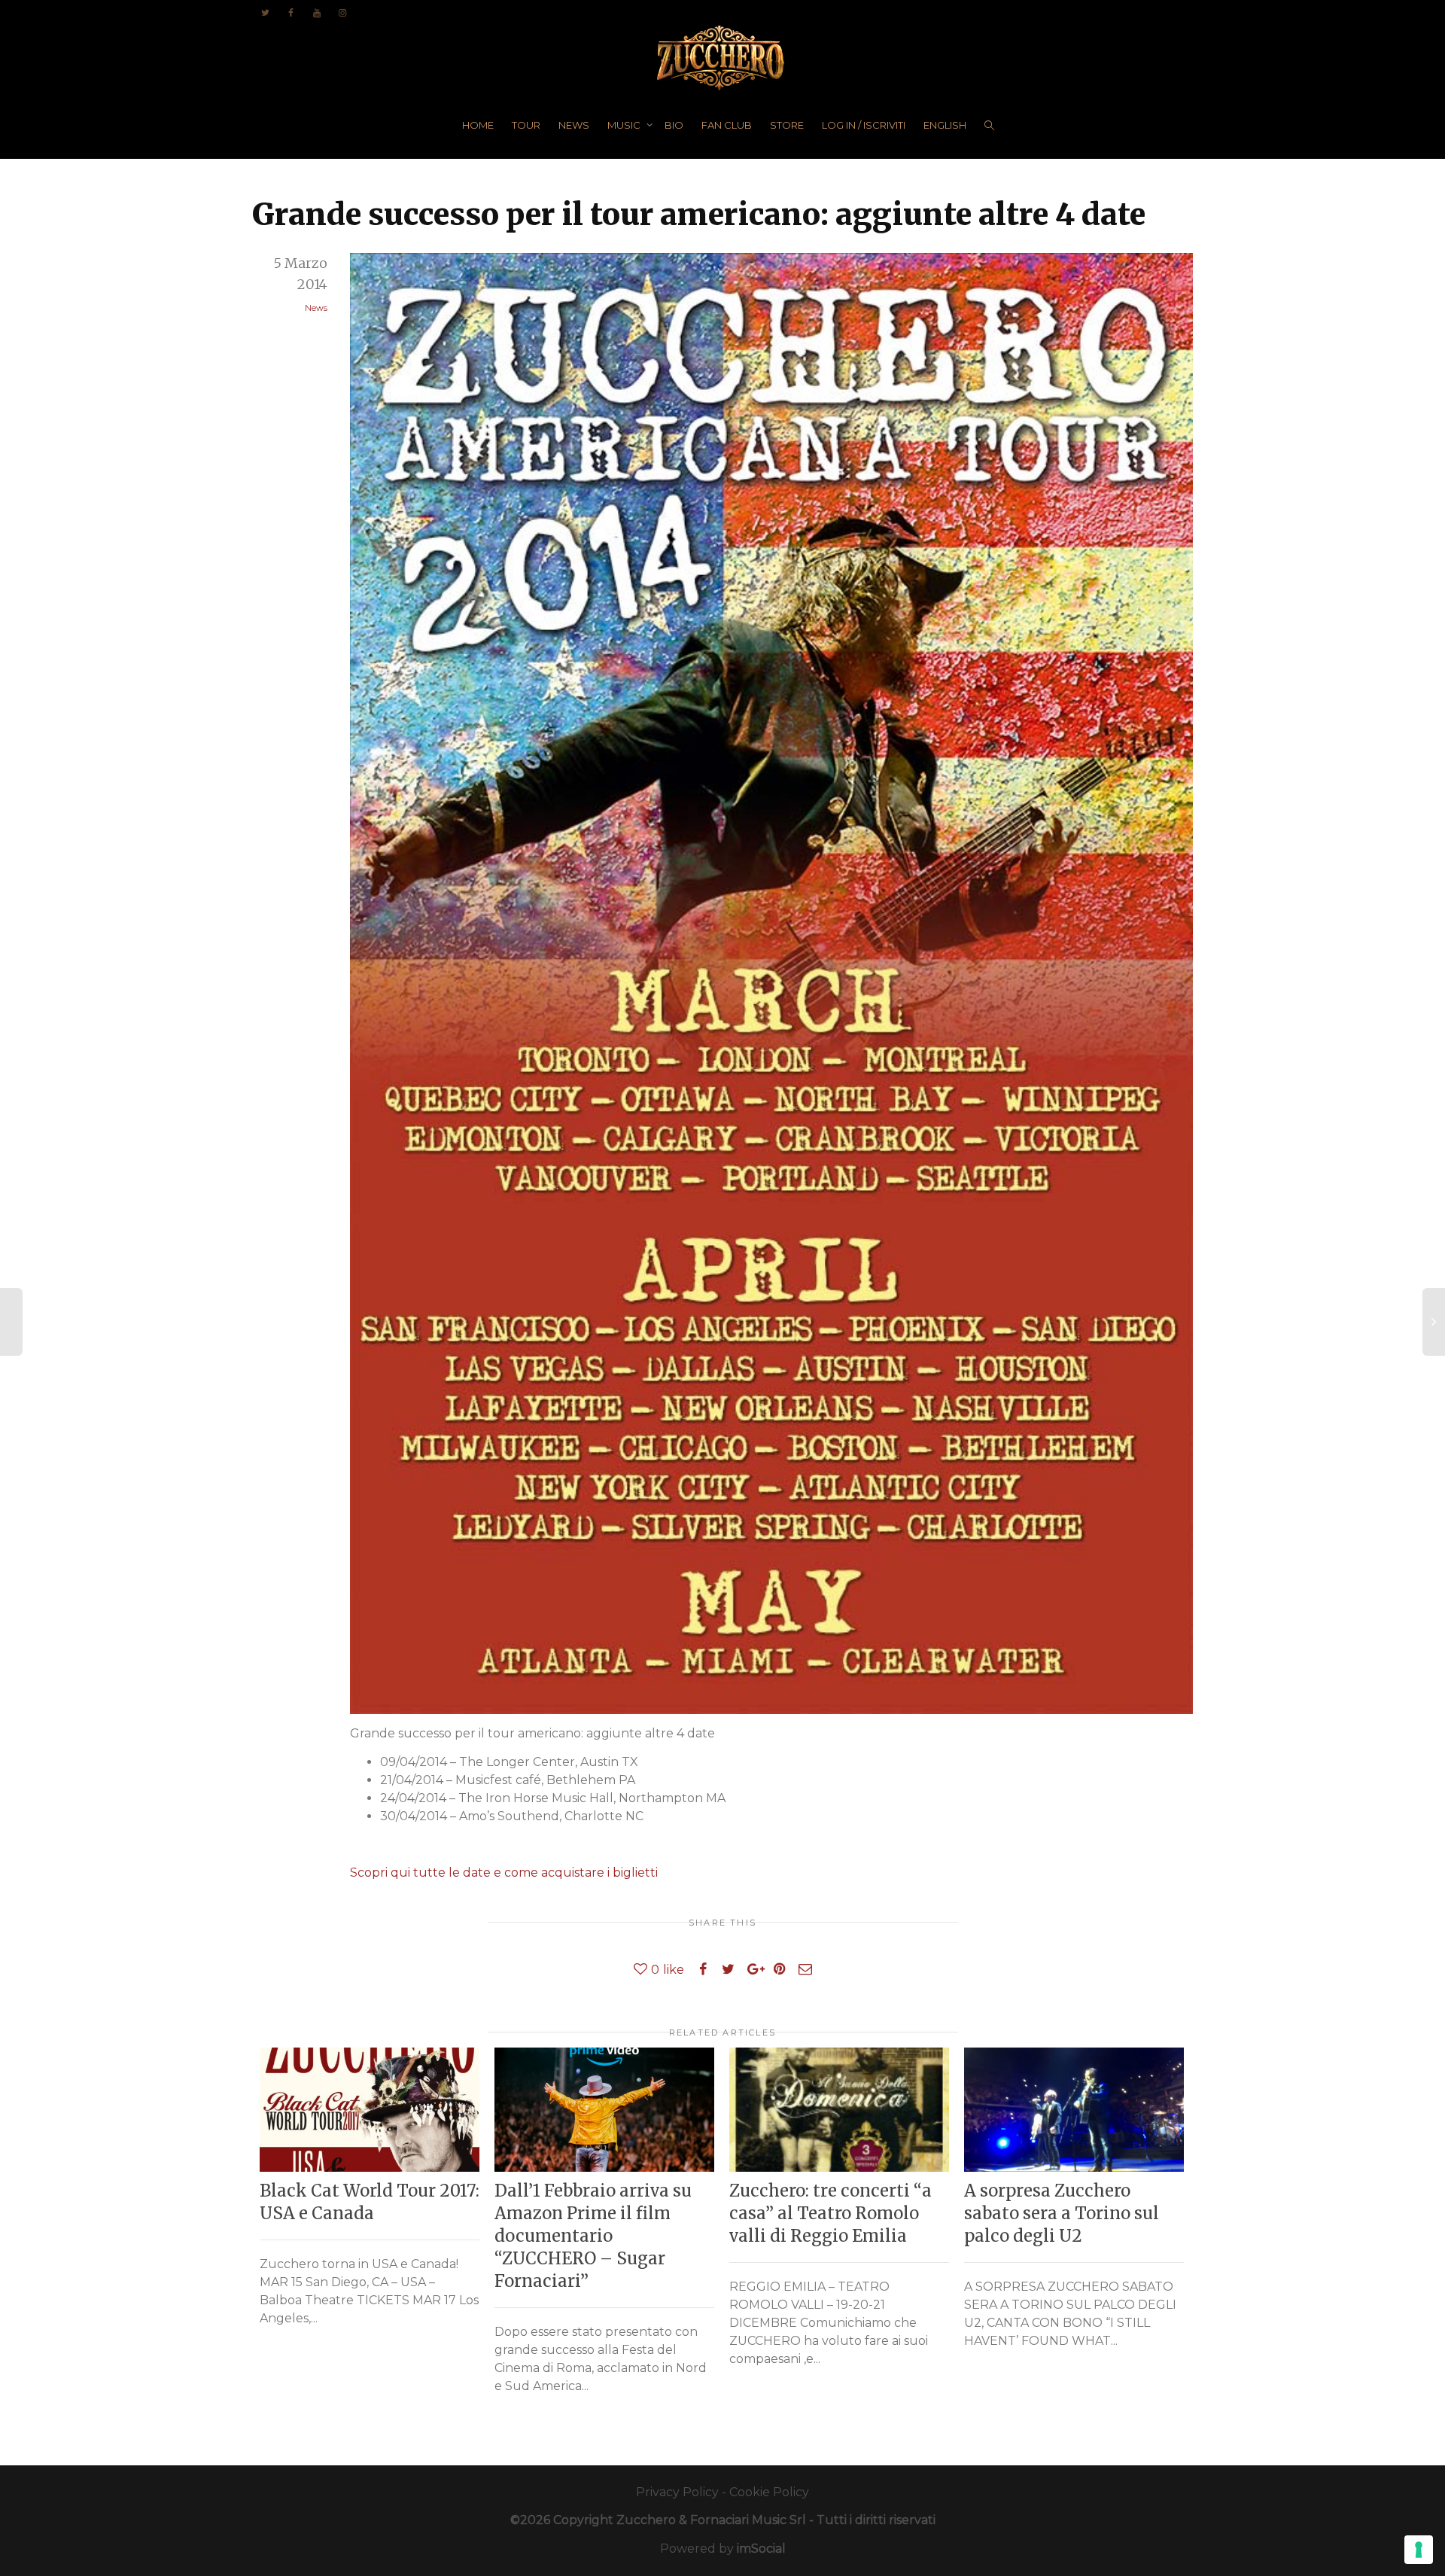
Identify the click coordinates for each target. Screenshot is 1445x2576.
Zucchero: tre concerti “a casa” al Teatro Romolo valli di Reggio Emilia (830, 2213)
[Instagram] (342, 12)
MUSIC (625, 125)
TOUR (526, 125)
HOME (478, 125)
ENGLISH (945, 125)
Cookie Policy (769, 2492)
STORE (787, 125)
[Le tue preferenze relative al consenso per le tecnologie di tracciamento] (1419, 2550)
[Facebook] (291, 12)
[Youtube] (316, 12)
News (316, 308)
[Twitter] (265, 12)
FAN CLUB (727, 125)
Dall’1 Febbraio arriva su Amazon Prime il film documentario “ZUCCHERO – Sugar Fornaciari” (593, 2236)
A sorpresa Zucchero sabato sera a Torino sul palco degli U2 (1062, 2213)
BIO (674, 125)
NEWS (574, 125)
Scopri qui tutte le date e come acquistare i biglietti (504, 1873)
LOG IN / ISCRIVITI (864, 125)
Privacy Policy (677, 2492)
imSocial (761, 2549)
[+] (370, 2109)
